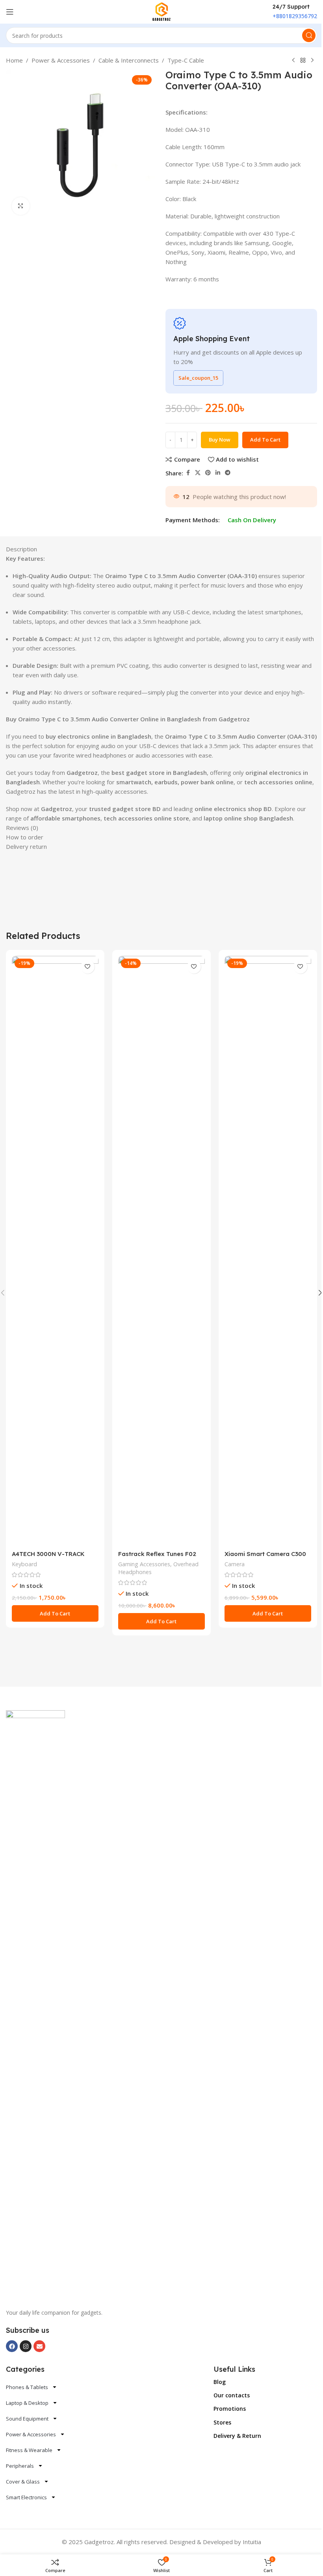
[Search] (309, 35)
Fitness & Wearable (29, 2450)
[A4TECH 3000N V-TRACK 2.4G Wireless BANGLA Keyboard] (55, 1251)
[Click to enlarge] (21, 206)
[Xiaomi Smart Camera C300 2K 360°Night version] (268, 1251)
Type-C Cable (186, 60)
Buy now (220, 440)
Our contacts (232, 2395)
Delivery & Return (237, 2436)
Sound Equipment (27, 2419)
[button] (55, 1613)
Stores (222, 2422)
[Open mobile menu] (10, 12)
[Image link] (35, 2005)
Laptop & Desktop (27, 2403)
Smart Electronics (26, 2497)
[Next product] (312, 61)
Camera (235, 1564)
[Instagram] (26, 2346)
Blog (220, 2382)
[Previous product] (293, 61)
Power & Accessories (61, 60)
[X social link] (198, 473)
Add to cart (265, 440)
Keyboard (24, 1564)
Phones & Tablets (27, 2387)
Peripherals (20, 2466)
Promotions (230, 2409)
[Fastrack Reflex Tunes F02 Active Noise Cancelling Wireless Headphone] (161, 1251)
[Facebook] (12, 2346)
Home (14, 60)
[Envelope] (39, 2346)
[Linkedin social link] (218, 473)
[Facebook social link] (188, 473)
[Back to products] (303, 61)
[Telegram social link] (228, 473)
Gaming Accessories (144, 1564)
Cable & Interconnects (129, 60)
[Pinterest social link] (208, 473)
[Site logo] (162, 11)
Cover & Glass (23, 2482)
